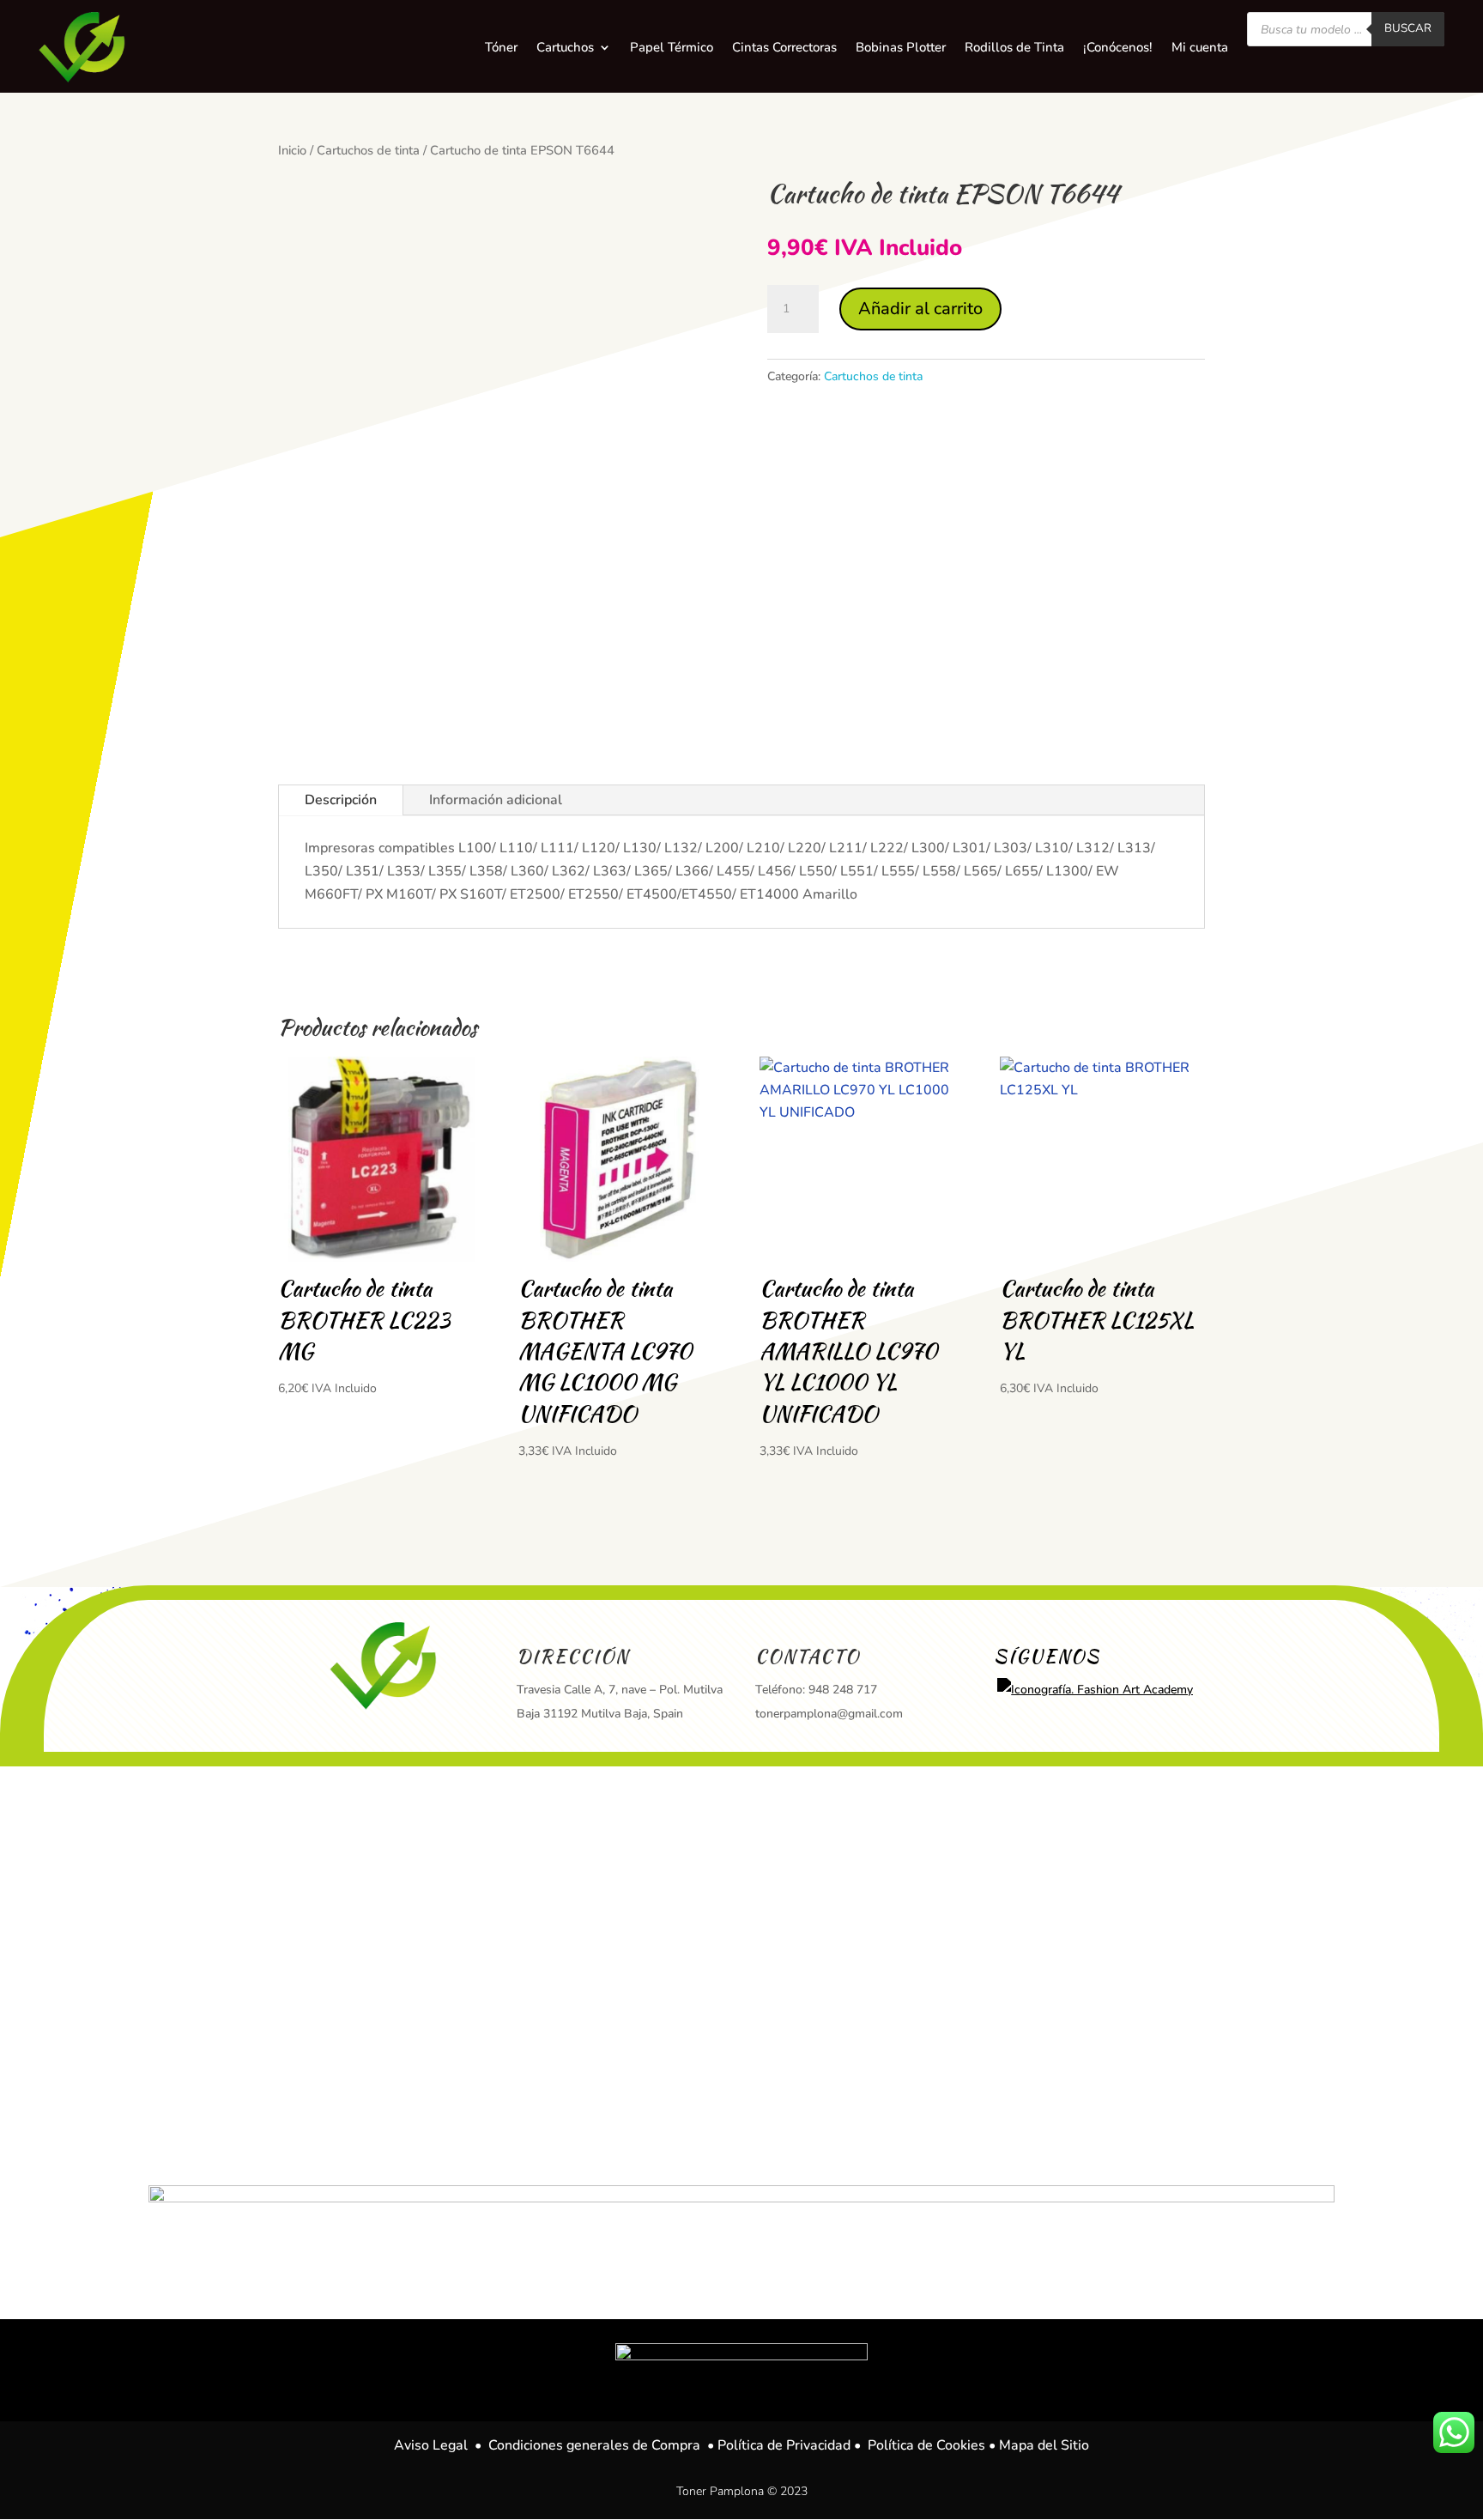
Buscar (1408, 28)
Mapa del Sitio (1044, 2445)
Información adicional (496, 800)
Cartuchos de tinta (368, 150)
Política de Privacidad (784, 2445)
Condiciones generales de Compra (594, 2445)
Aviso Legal (431, 2445)
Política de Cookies (926, 2445)
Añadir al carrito (920, 309)
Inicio (292, 150)
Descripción (341, 800)
